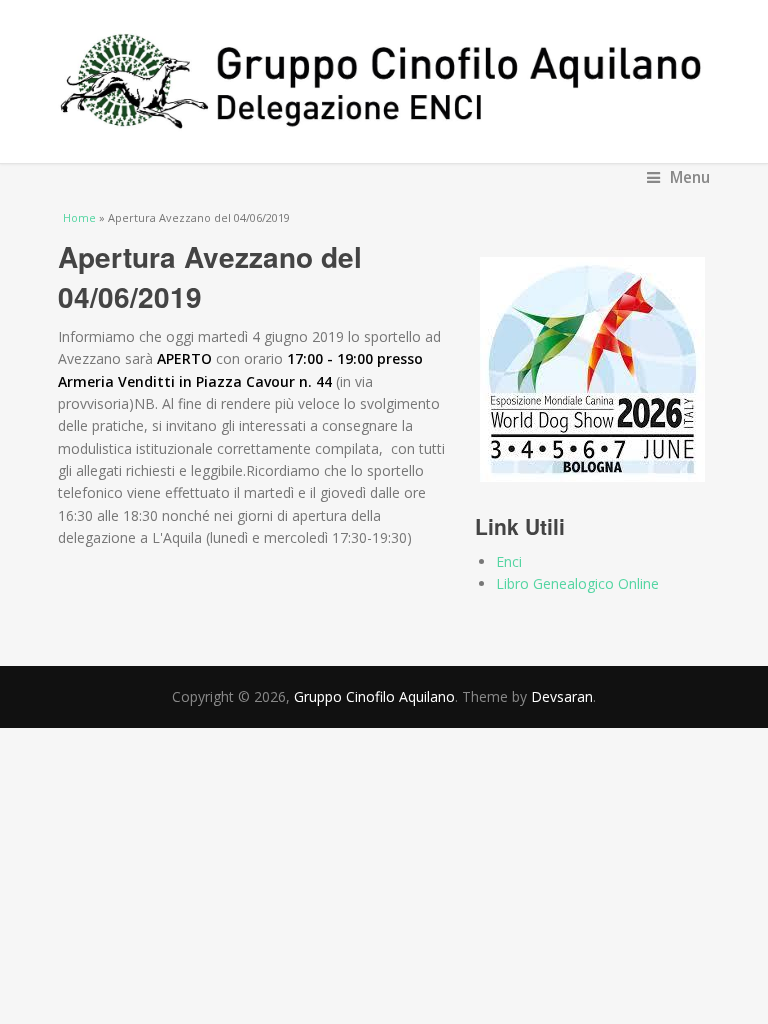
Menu (690, 177)
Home (79, 217)
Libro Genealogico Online (577, 583)
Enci (509, 561)
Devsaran (562, 696)
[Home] (384, 81)
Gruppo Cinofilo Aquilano (374, 696)
